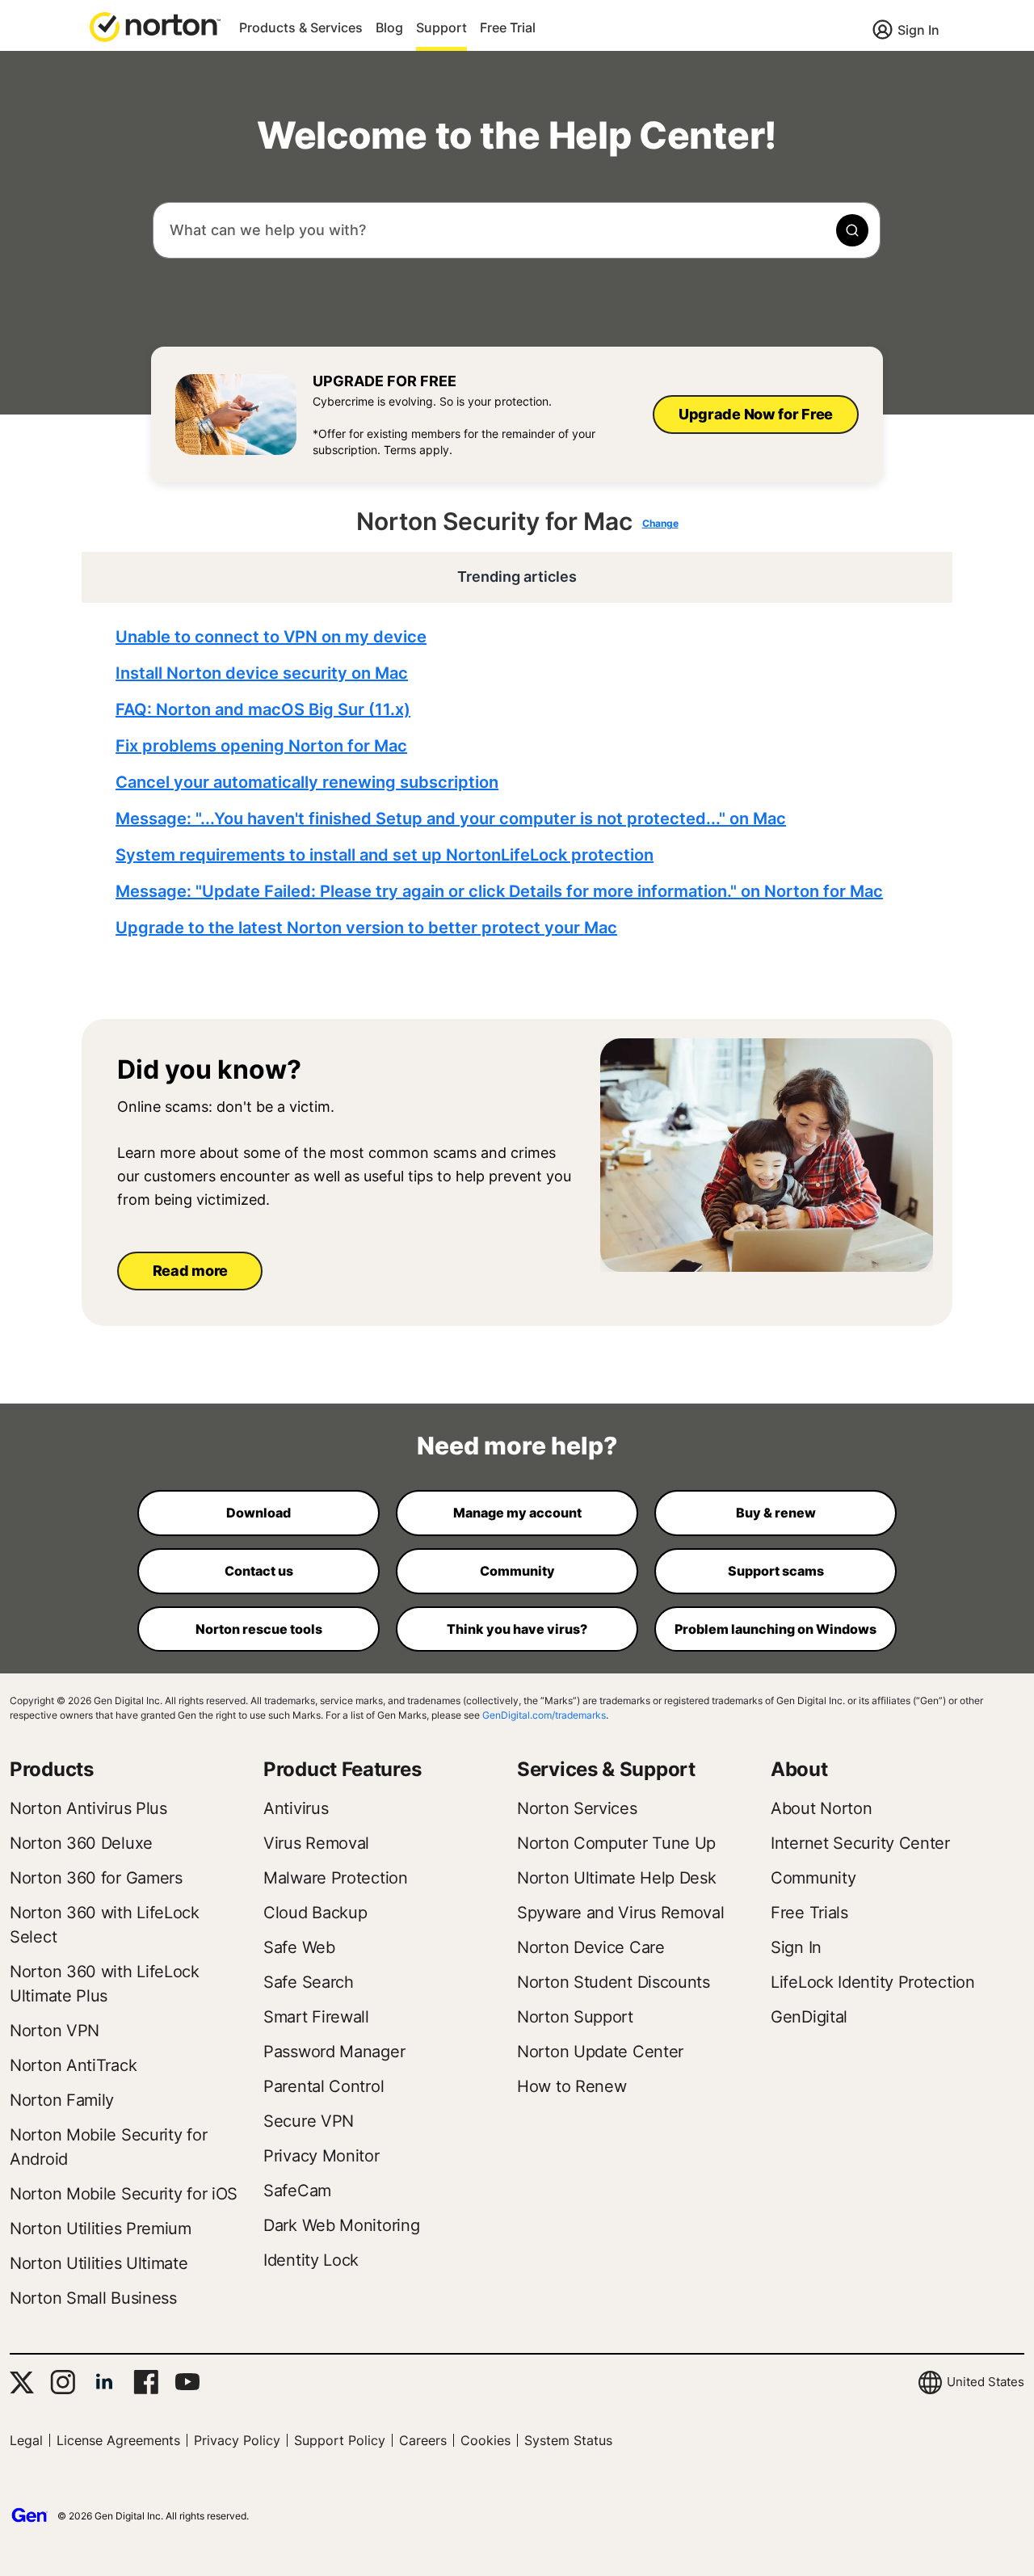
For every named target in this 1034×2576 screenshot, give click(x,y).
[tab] (521, 783)
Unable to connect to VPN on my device (271, 637)
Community (813, 1878)
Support (441, 27)
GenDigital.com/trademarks (544, 1715)
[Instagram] (63, 2382)
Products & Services (301, 27)
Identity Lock (311, 2260)
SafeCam (297, 2191)
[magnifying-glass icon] (852, 230)
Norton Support (575, 2017)
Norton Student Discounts (614, 1982)
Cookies (485, 2440)
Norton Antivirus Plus (88, 1808)
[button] (155, 26)
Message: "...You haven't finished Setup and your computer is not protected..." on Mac (451, 819)
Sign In (918, 30)
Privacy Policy (237, 2440)
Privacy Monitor (322, 2156)
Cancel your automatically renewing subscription (307, 782)
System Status (568, 2440)
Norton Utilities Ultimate (99, 2263)
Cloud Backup (315, 1913)
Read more (190, 1271)
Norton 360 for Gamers (96, 1878)
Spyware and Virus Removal (621, 1913)
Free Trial (508, 27)
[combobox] (517, 230)
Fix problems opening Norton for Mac (261, 746)
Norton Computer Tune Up (616, 1843)
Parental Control (324, 2086)
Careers (423, 2440)
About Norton (821, 1808)
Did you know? (209, 1070)
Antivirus (296, 1808)
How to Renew (572, 2086)
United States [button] (986, 2382)
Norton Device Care (591, 1947)
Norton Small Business (93, 2298)
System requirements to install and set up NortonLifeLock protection (385, 855)
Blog (389, 27)
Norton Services (577, 1808)
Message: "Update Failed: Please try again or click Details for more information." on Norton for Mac (499, 891)
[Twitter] (22, 2382)
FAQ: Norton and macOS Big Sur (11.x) (263, 709)
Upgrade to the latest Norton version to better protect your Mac (366, 928)
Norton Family (62, 2100)
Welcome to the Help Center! (517, 135)
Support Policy (340, 2440)
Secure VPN (309, 2121)
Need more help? (517, 1446)
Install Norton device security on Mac (262, 673)
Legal (26, 2440)
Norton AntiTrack (73, 2065)
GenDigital (809, 2017)
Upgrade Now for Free (756, 414)
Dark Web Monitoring (341, 2225)
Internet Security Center (860, 1843)
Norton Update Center (600, 2052)
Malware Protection (336, 1878)
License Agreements (118, 2440)
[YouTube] (187, 2382)
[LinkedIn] (104, 2382)
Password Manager (334, 2052)
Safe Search (309, 1982)
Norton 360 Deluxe (81, 1843)
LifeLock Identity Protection (873, 1982)
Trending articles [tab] (517, 577)
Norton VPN (55, 2031)
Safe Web (299, 1947)
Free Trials (809, 1913)
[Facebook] (146, 2382)
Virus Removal (316, 1843)
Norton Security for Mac (494, 521)
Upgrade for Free (385, 381)
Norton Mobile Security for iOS (124, 2194)
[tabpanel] (521, 783)
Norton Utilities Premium (101, 2229)
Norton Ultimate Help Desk (617, 1878)
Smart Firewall (316, 2017)
